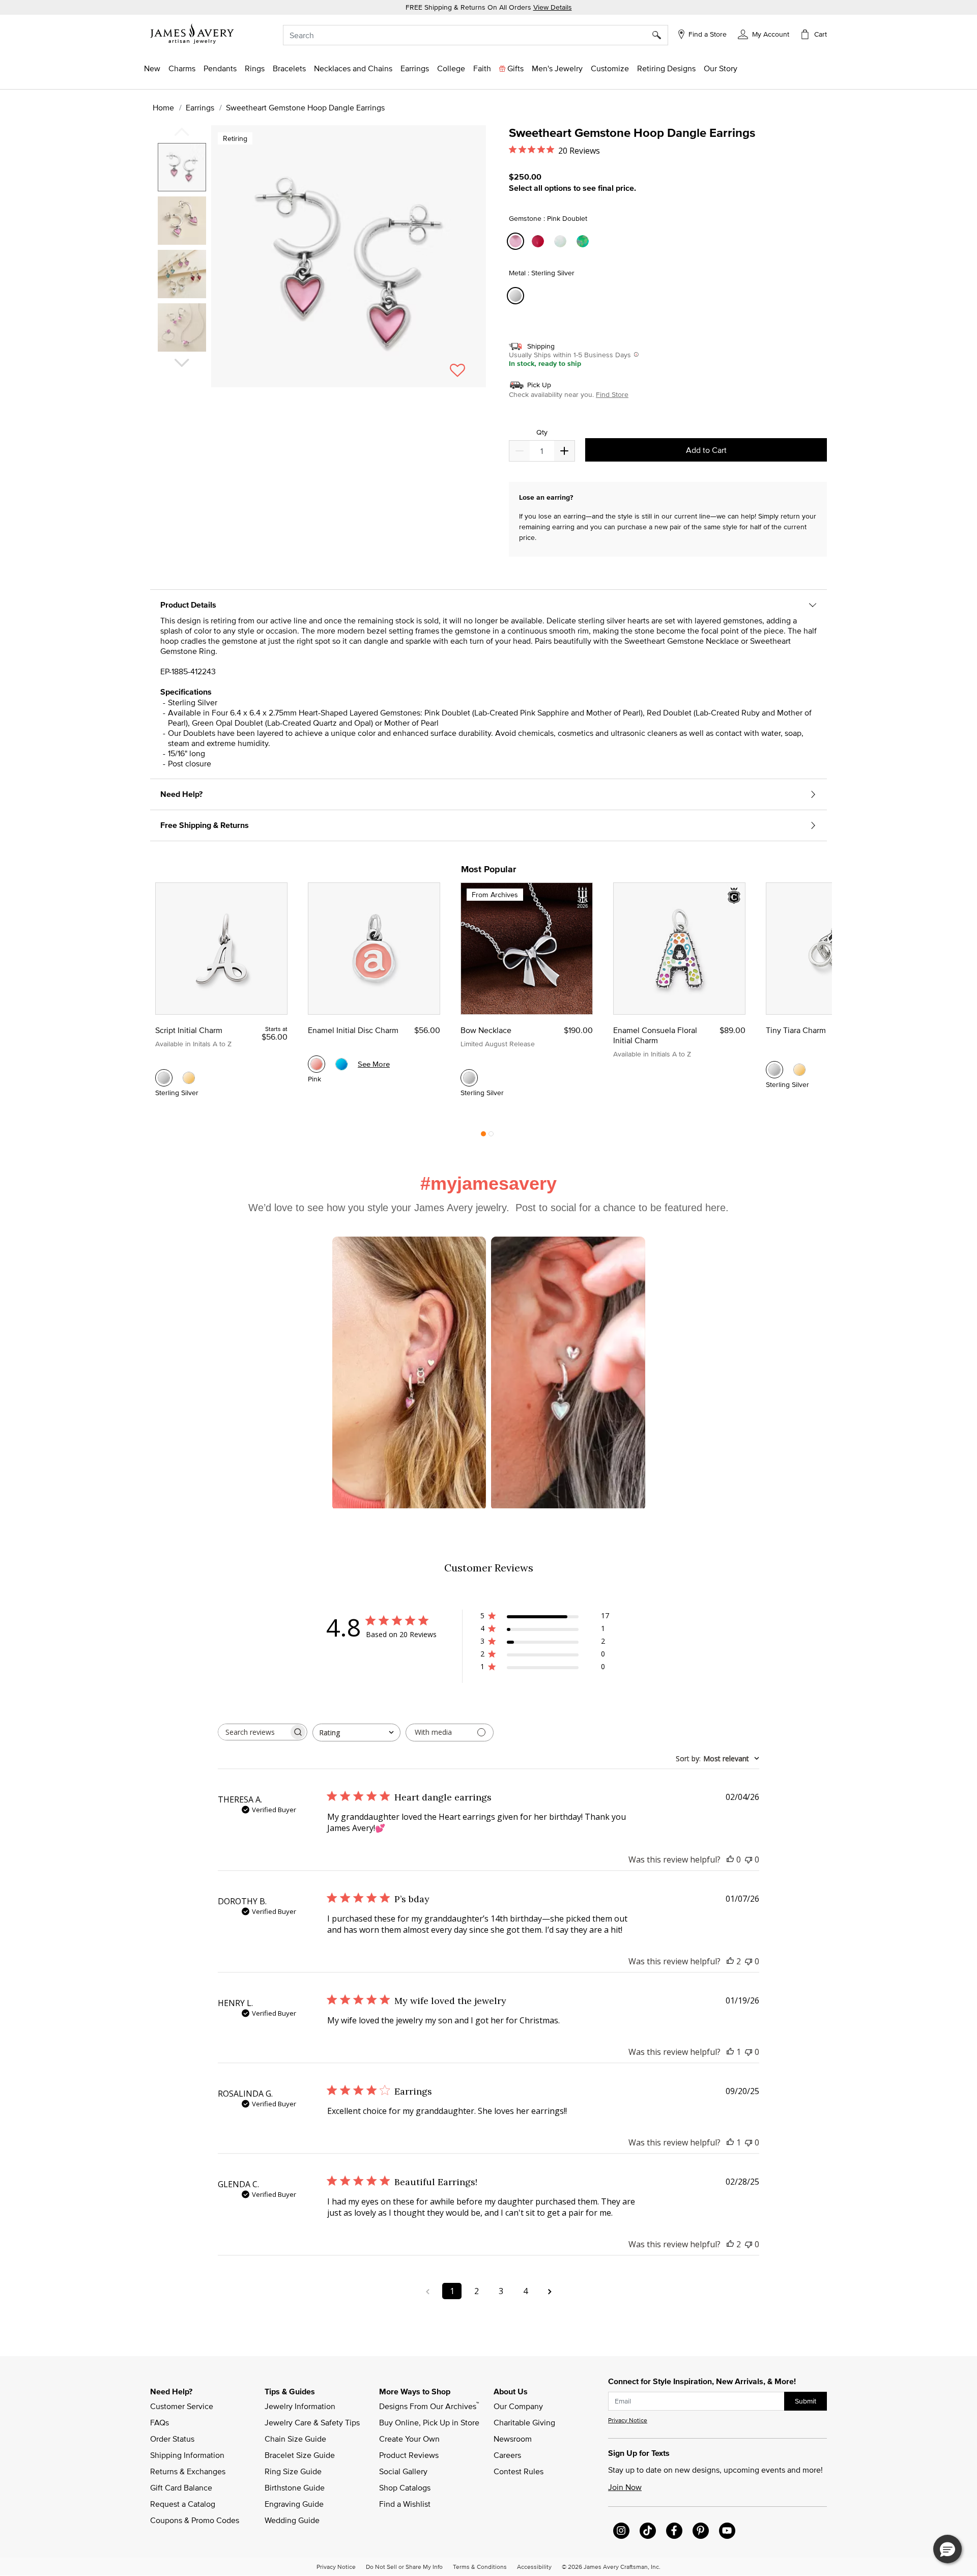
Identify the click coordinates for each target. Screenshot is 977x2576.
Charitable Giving (524, 2422)
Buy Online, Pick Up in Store (429, 2422)
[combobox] (476, 35)
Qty (542, 432)
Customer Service (182, 2406)
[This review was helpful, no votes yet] (730, 1859)
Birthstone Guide (295, 2487)
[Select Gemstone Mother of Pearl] (562, 241)
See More (374, 1064)
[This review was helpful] (730, 1961)
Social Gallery (403, 2471)
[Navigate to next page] (550, 2291)
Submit (806, 2401)
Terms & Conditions (480, 2566)
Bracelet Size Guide (300, 2455)
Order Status (172, 2439)
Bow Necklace (486, 1030)
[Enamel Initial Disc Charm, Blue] (341, 1064)
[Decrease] (564, 451)
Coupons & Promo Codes (195, 2520)
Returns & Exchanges (188, 2471)
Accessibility (534, 2566)
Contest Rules (519, 2471)
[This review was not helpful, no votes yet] (749, 1859)
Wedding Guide (292, 2520)
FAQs (160, 2422)
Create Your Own (409, 2439)
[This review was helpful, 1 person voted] (730, 2052)
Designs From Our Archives (429, 2406)
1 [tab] (483, 1136)
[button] (764, 34)
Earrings (200, 107)
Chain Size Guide (295, 2439)
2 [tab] (491, 1136)
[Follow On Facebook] (674, 2531)
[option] (182, 167)
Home (163, 107)
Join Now (625, 2487)
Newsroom (513, 2439)
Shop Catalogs (405, 2487)
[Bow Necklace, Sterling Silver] (469, 1078)
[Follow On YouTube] (727, 2531)
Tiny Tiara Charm (796, 1030)
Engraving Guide (294, 2504)
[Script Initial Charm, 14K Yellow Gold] (189, 1078)
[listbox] (183, 251)
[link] (451, 68)
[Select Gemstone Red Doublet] (539, 241)
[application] (321, 265)
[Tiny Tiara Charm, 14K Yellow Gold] (799, 1070)
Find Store (612, 394)
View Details (553, 7)
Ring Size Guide (293, 2471)
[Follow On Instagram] (621, 2531)
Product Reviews (409, 2455)
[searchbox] (253, 1732)
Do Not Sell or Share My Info (404, 2566)
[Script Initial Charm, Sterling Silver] (164, 1078)
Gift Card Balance (181, 2487)
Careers (507, 2455)
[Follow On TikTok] (648, 2531)
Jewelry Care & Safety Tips (312, 2422)
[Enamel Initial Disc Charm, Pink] (317, 1064)
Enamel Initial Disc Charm (353, 1030)
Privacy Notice (628, 2420)
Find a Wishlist (405, 2504)
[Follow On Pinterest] (701, 2531)
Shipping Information (187, 2455)
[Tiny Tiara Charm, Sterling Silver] (774, 1070)
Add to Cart (706, 450)
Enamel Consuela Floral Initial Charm (655, 1035)
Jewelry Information (300, 2406)
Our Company (518, 2406)
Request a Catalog (183, 2504)
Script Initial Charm (189, 1030)
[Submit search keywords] (660, 35)
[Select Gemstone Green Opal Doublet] (584, 241)
